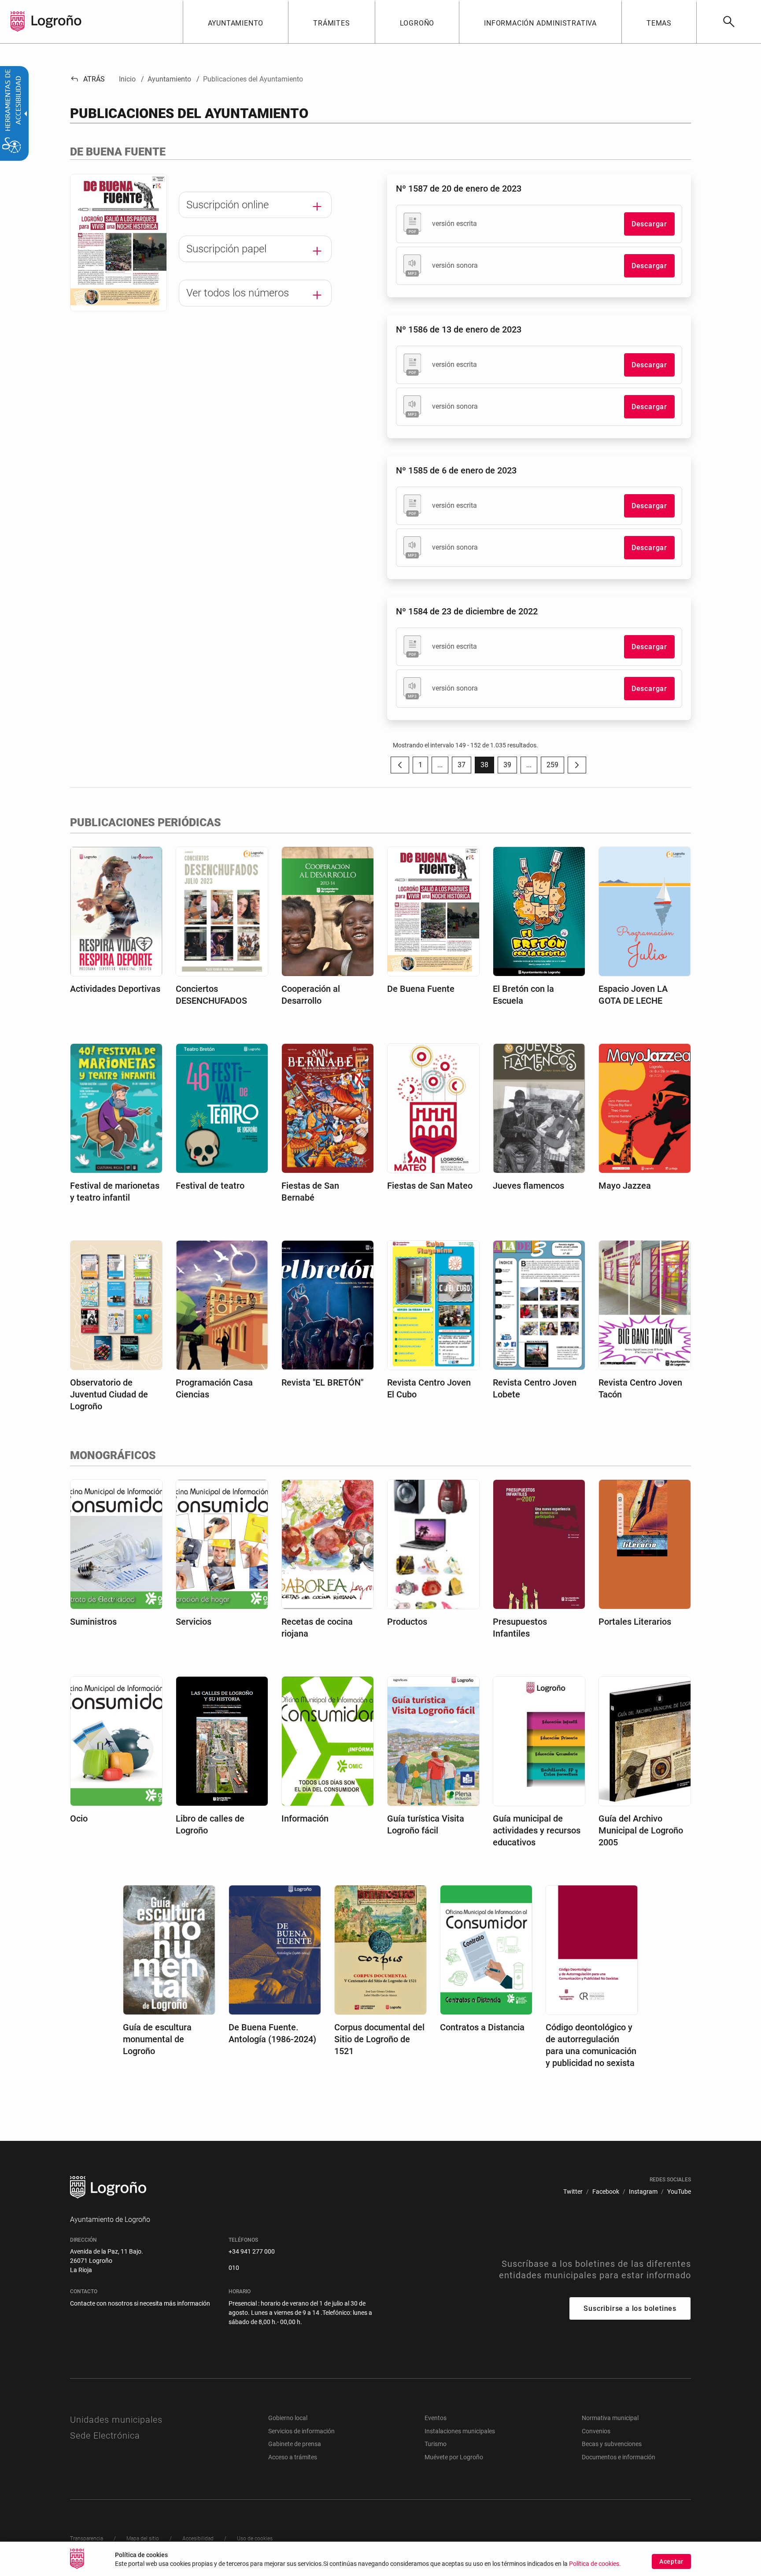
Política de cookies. (595, 2564)
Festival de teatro (210, 1186)
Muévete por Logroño (454, 2457)
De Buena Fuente (421, 989)
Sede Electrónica (105, 2436)
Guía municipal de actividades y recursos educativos (537, 1830)
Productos (407, 1622)
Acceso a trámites (293, 2457)
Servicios (194, 1622)
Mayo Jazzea (625, 1186)
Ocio (79, 1818)
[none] (18, 22)
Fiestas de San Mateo (430, 1186)
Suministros (93, 1622)
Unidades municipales (116, 2420)
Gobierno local (288, 2418)
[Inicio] (56, 21)
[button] (440, 765)
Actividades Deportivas (115, 989)
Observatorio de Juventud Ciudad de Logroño (109, 1394)
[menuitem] (236, 22)
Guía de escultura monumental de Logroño (157, 2039)
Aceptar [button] (671, 2561)
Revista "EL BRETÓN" (322, 1382)
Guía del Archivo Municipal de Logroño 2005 (641, 1830)
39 (510, 767)
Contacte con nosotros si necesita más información (140, 2303)
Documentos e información (619, 2457)
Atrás (87, 79)
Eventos (436, 2418)
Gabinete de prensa (295, 2444)
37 (464, 767)
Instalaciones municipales (460, 2431)
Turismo (436, 2444)
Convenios (596, 2431)
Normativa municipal (610, 2418)
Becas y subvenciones (612, 2444)
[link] (729, 22)
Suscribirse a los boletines (630, 2308)
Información (305, 1818)
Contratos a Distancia (482, 2027)
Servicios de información (301, 2431)
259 (555, 767)
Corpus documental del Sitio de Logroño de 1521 (379, 2039)
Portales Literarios (635, 1622)
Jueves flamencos (528, 1186)
